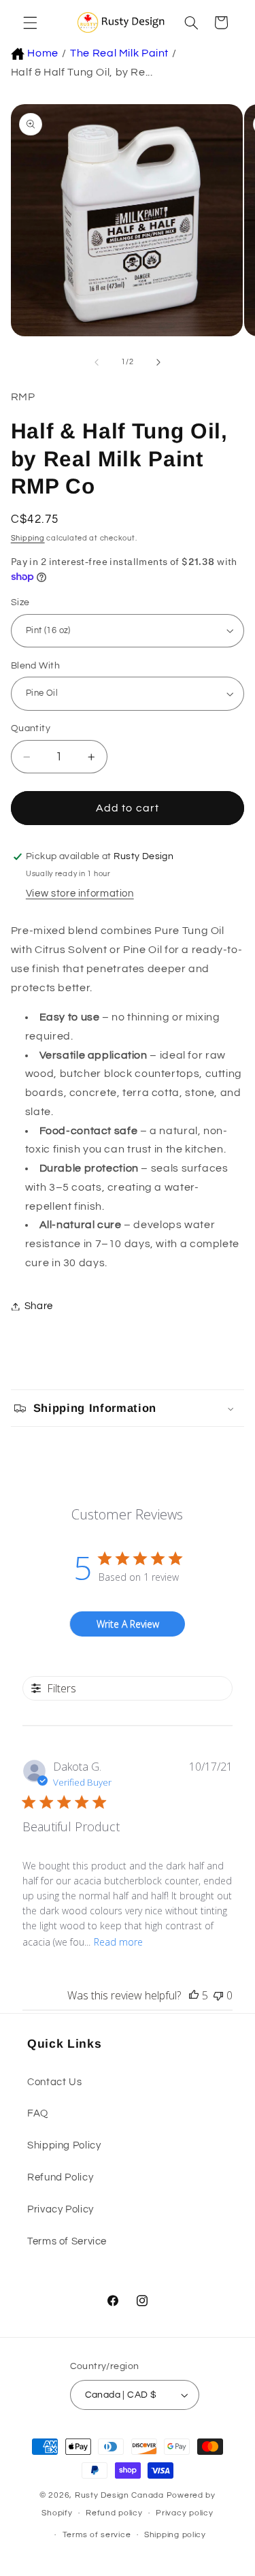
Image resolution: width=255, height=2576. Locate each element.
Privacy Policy (61, 2209)
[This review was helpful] (194, 1995)
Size (20, 602)
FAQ (38, 2113)
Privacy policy (184, 2513)
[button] (29, 22)
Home (43, 53)
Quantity (31, 728)
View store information (80, 893)
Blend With (35, 666)
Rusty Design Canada (121, 2495)
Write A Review (128, 1624)
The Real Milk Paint (119, 53)
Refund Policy (60, 2177)
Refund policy (114, 2513)
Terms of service (97, 2535)
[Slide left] (97, 362)
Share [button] (39, 1306)
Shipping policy (175, 2535)
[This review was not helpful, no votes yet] (218, 1995)
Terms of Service (67, 2241)
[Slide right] (158, 362)
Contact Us (54, 2082)
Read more (118, 1942)
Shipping (28, 538)
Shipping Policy (64, 2145)
